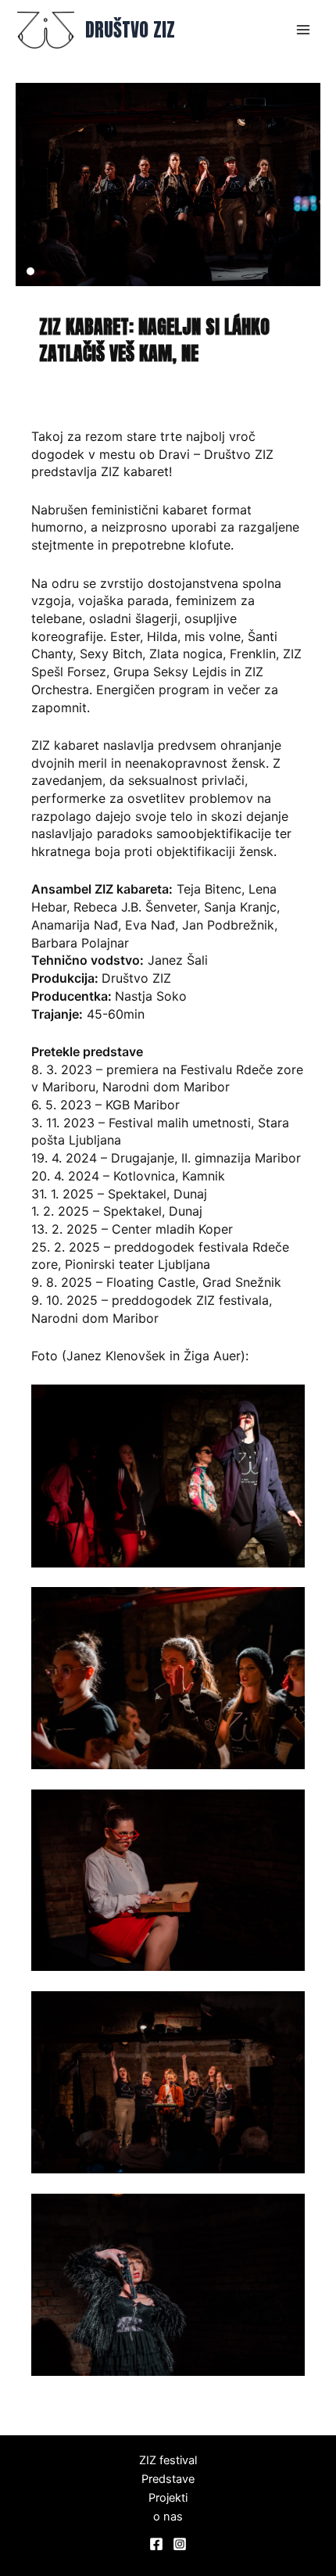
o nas (168, 2517)
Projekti (168, 2498)
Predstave (168, 2479)
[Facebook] (156, 2544)
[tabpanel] (168, 185)
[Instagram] (180, 2544)
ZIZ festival (168, 2460)
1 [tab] (30, 271)
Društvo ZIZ (130, 30)
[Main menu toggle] (303, 30)
